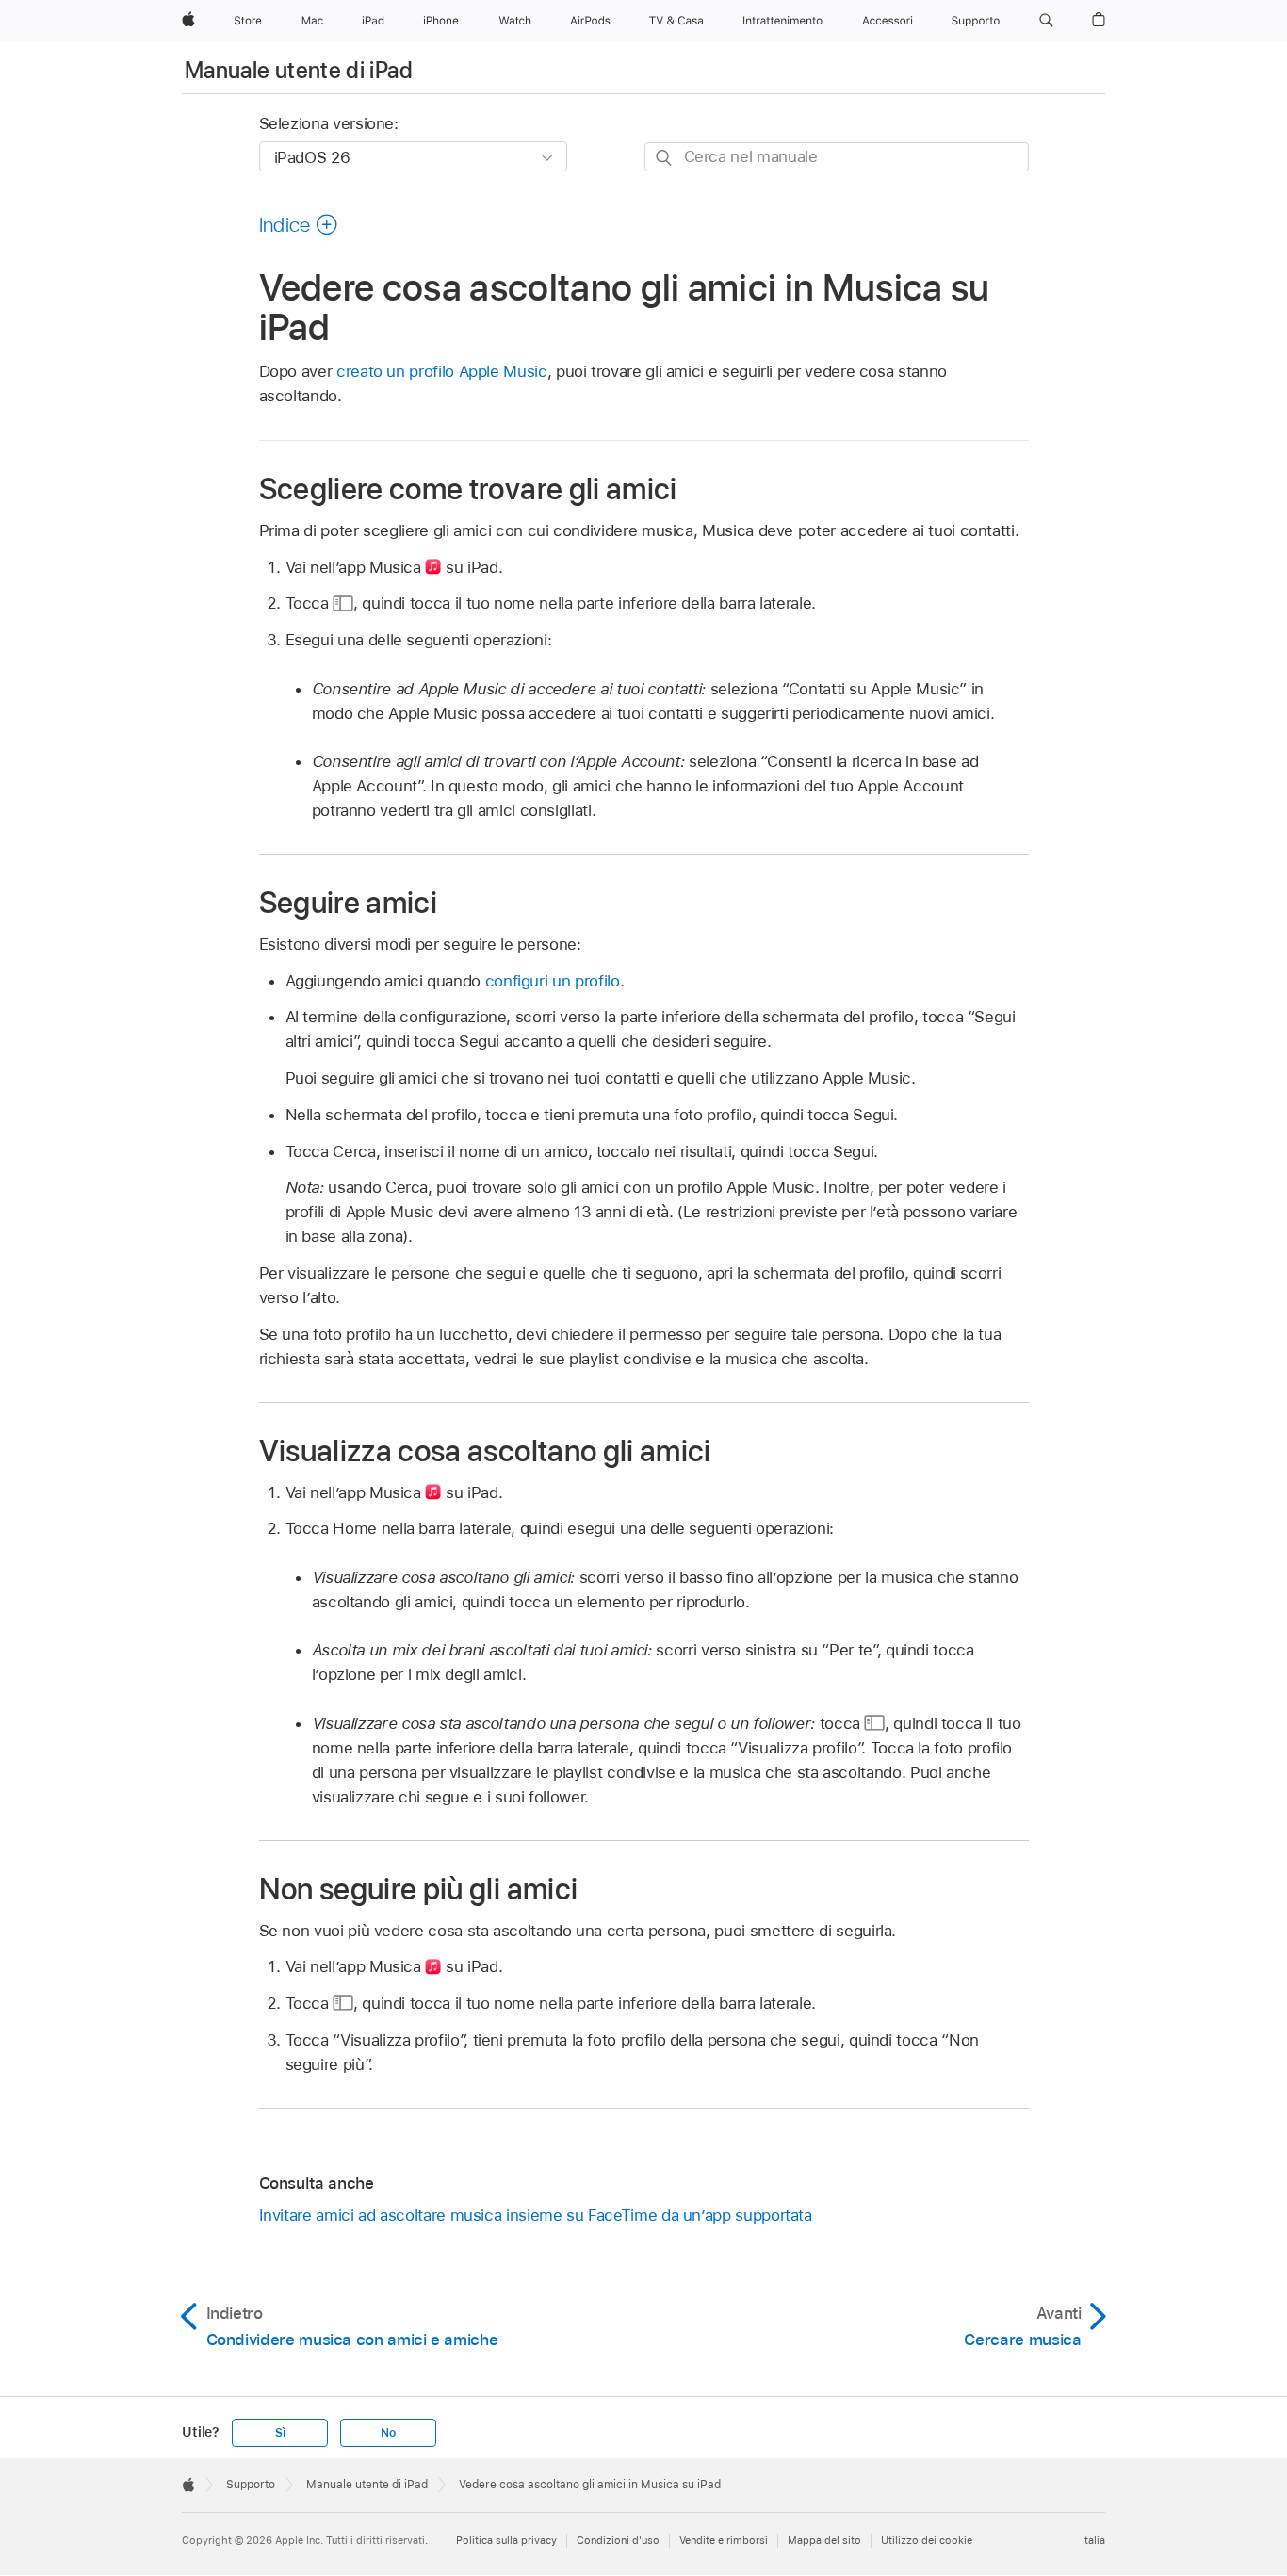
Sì (280, 2433)
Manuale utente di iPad (299, 70)
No (388, 2433)
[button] (1046, 21)
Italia (1093, 2540)
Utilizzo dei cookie (927, 2540)
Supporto (251, 2485)
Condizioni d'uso (618, 2540)
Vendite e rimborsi (724, 2540)
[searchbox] (837, 157)
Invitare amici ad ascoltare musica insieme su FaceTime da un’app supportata (536, 2215)
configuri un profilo (553, 981)
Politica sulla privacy (506, 2540)
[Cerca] (665, 158)
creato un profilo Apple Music (442, 371)
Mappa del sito (824, 2540)
